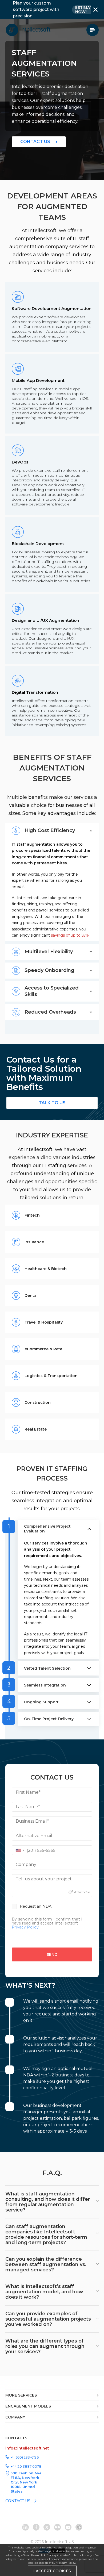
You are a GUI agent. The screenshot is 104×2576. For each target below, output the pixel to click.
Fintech (32, 1215)
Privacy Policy (66, 2563)
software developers (66, 317)
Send (52, 1954)
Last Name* (28, 1807)
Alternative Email (34, 1836)
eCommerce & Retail (45, 1349)
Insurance (34, 1242)
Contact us (35, 142)
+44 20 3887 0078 (26, 2466)
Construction (38, 1402)
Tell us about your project (44, 1879)
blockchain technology (55, 557)
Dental (31, 1295)
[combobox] (19, 1850)
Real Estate (36, 1429)
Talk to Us (52, 1103)
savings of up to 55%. (70, 935)
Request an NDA (36, 1906)
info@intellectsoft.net (27, 2448)
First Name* (28, 1792)
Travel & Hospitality (44, 1322)
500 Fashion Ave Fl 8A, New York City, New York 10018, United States (26, 2482)
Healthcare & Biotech (46, 1269)
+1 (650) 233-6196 (25, 2457)
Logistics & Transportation (51, 1376)
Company (26, 1864)
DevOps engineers (29, 485)
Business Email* (32, 1821)
